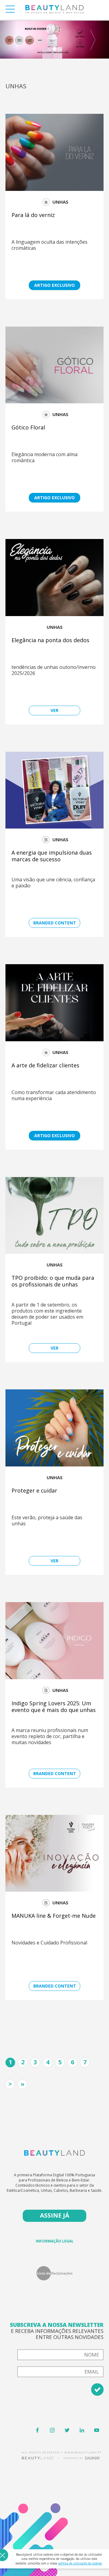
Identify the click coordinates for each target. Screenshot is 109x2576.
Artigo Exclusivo (54, 285)
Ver (54, 710)
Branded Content (55, 923)
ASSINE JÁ (55, 2215)
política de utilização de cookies (80, 2563)
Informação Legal (55, 2241)
